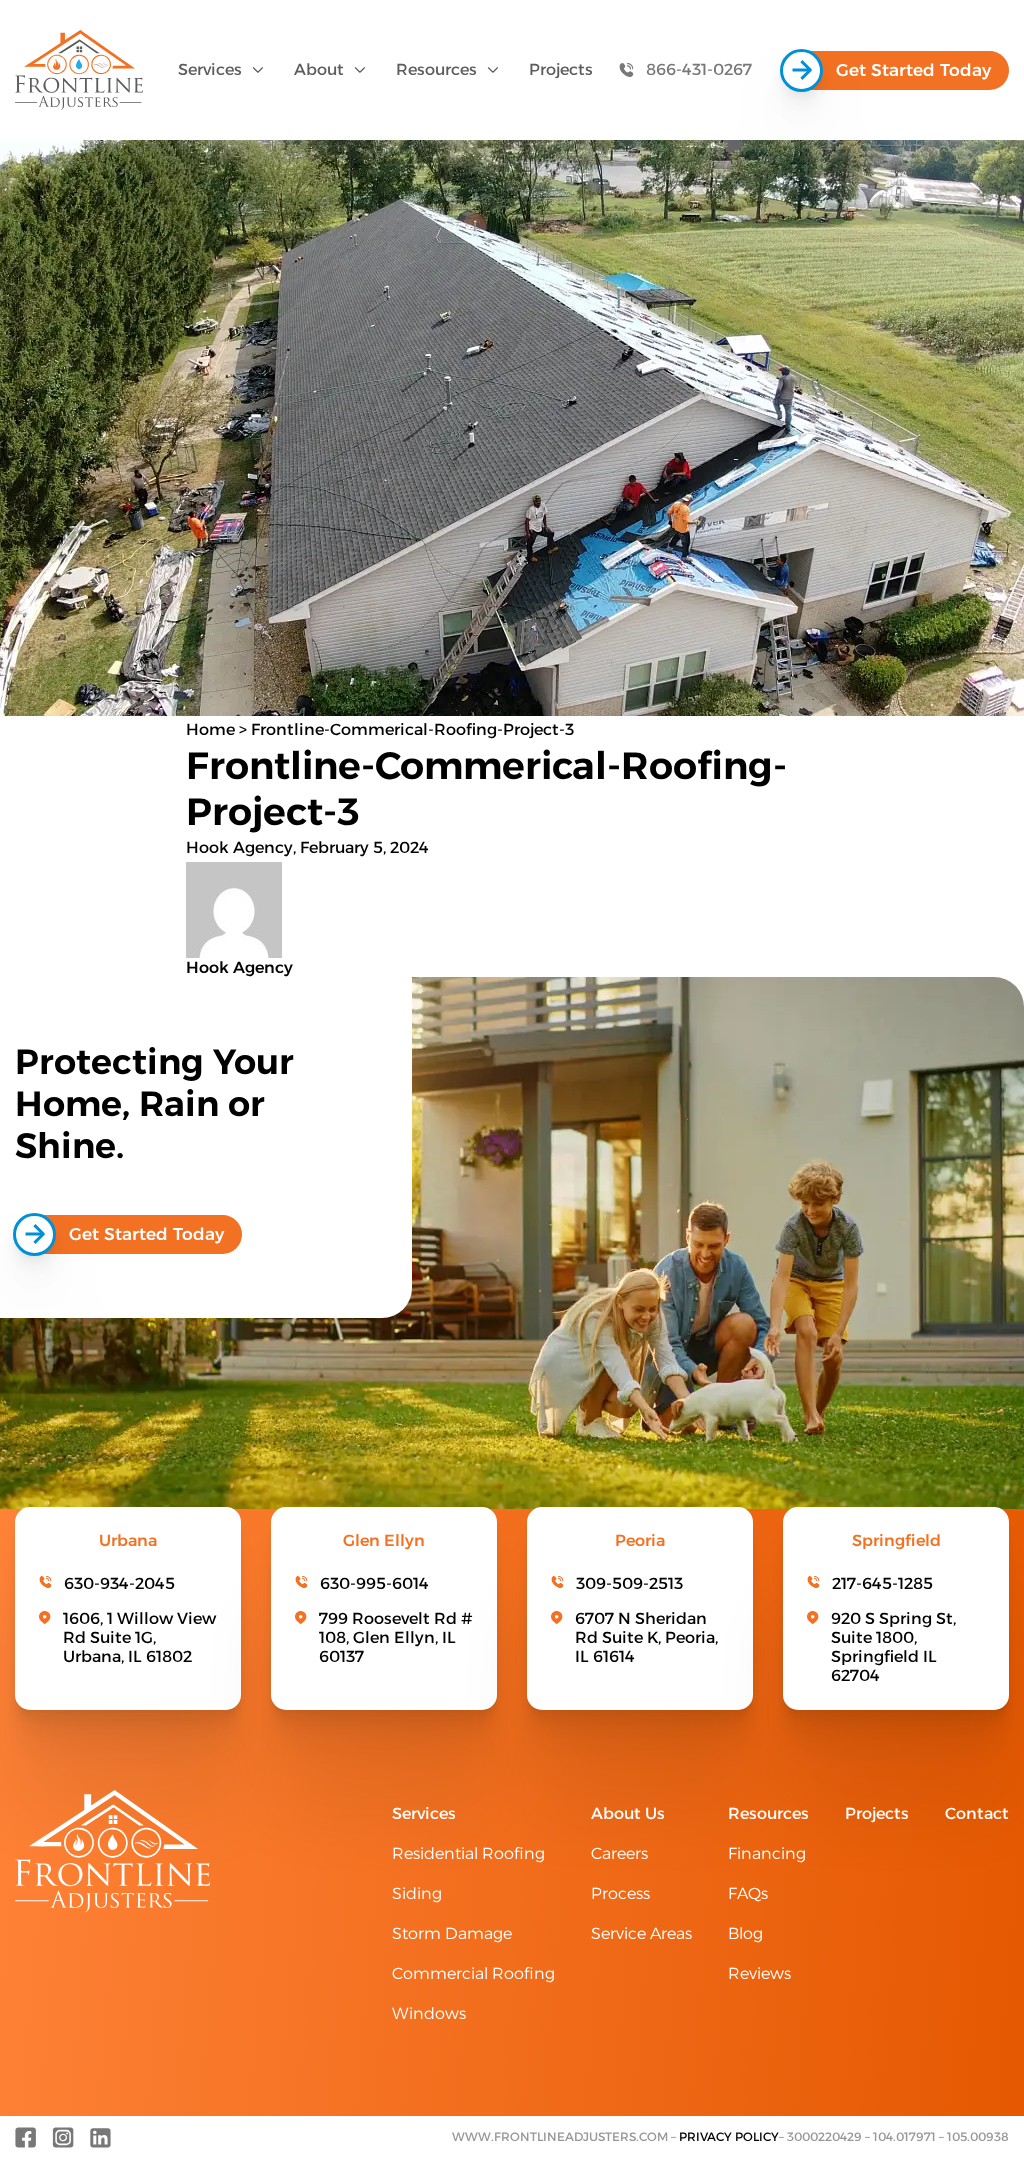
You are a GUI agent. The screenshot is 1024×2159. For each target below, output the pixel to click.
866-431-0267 (699, 69)
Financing (767, 1853)
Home (210, 729)
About (319, 70)
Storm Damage (452, 1933)
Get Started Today (913, 70)
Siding (417, 1893)
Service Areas (641, 1933)
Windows (429, 2013)
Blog (745, 1933)
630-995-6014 (374, 1583)
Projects (561, 70)
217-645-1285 (882, 1583)
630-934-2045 (119, 1583)
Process (620, 1893)
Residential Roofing (468, 1853)
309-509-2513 (629, 1583)
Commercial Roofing (473, 1973)
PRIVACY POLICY (729, 2136)
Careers (619, 1853)
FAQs (748, 1893)
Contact (977, 1813)
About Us (628, 1813)
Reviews (759, 1973)
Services (210, 70)
